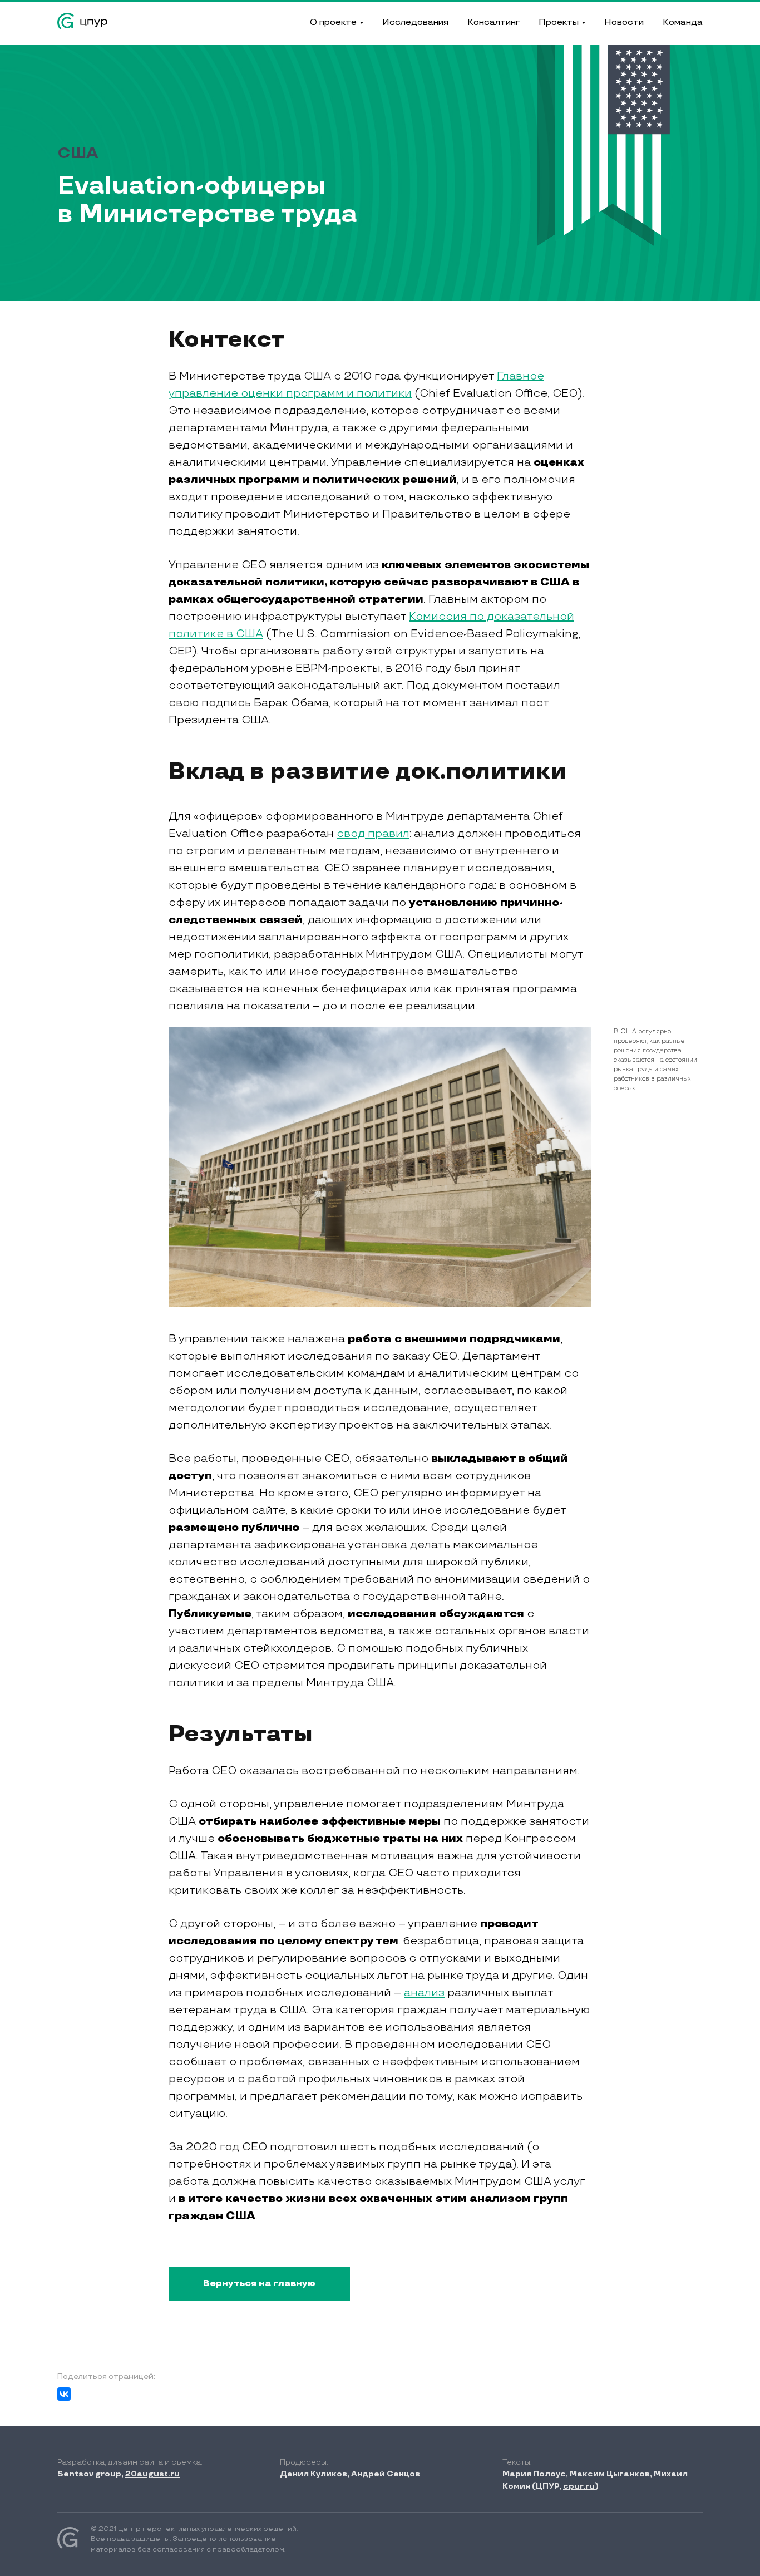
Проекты (559, 23)
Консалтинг (493, 23)
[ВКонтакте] (64, 2394)
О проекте (333, 23)
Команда (683, 23)
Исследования (415, 23)
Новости (624, 23)
